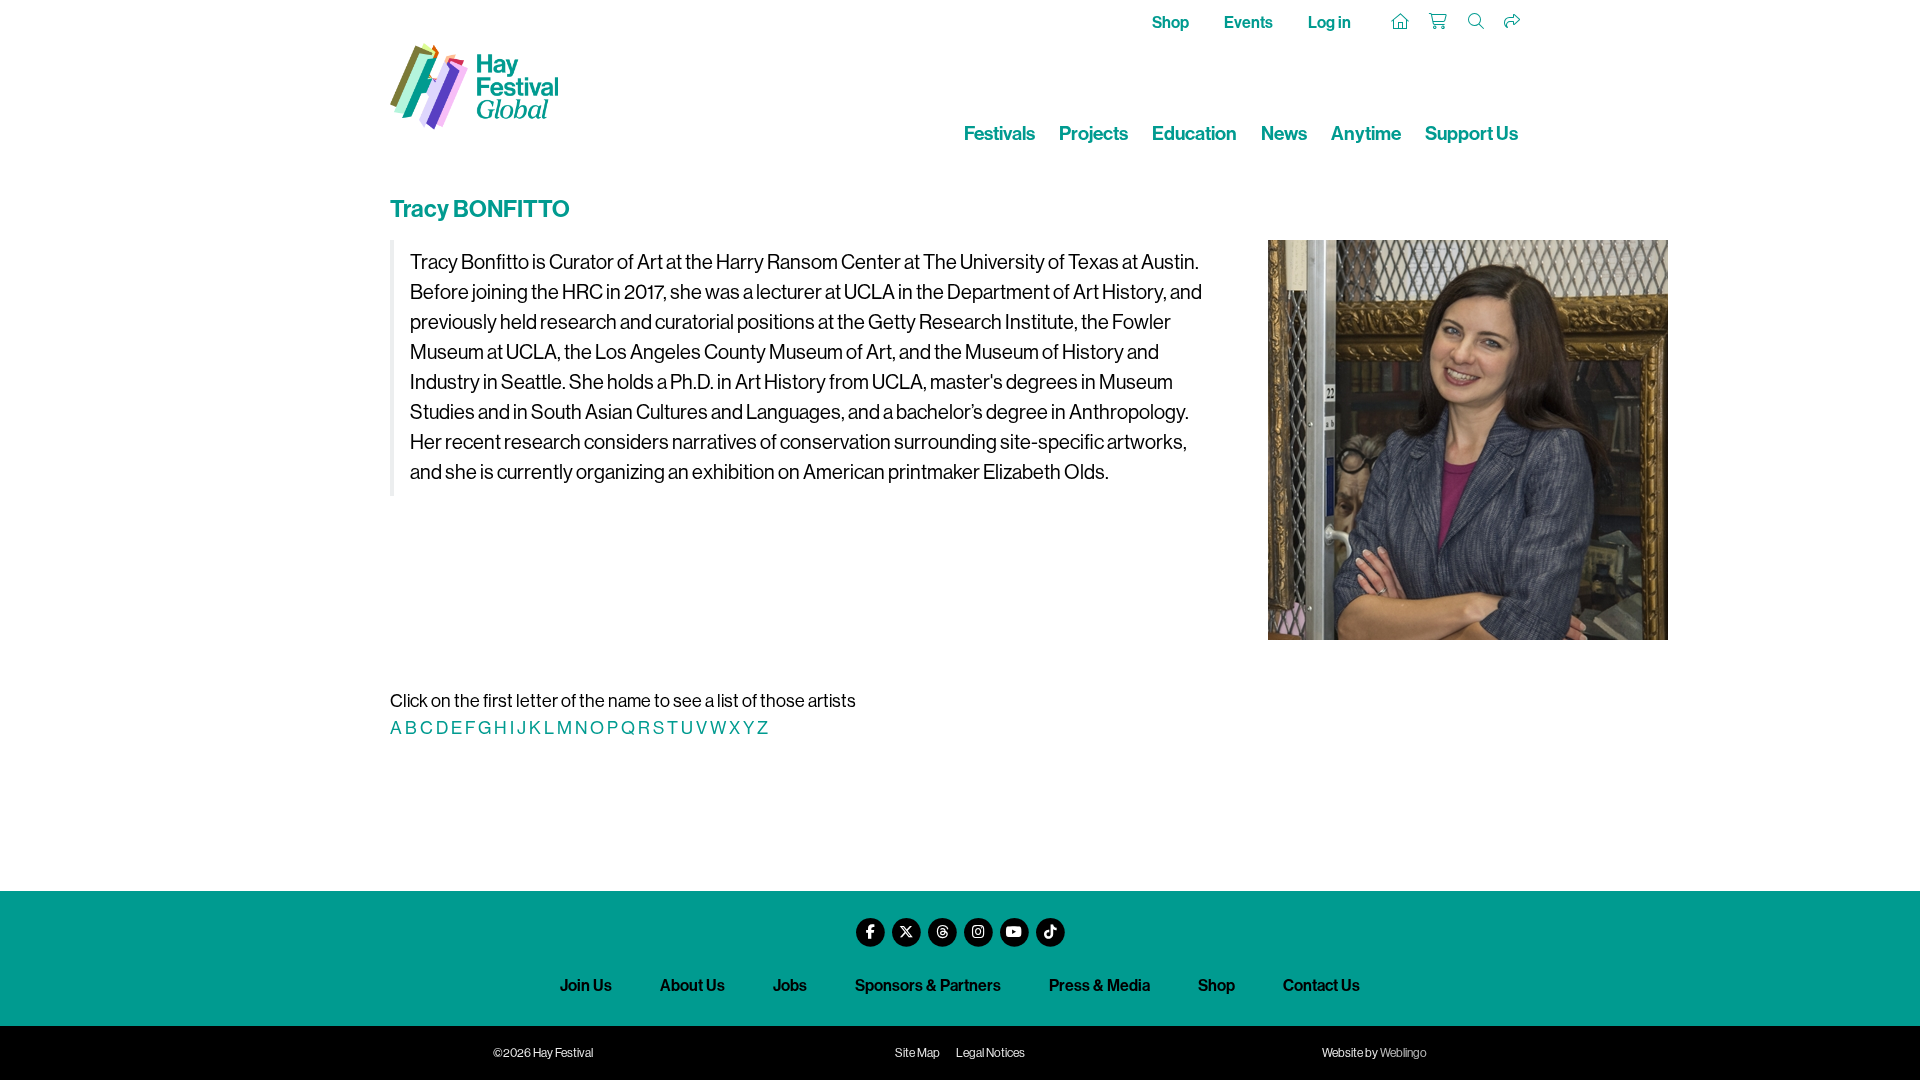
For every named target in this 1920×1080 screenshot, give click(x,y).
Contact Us (1321, 985)
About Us (692, 985)
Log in (1329, 22)
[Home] (1401, 22)
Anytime (1366, 133)
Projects (1093, 133)
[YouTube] (1014, 924)
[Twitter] (906, 924)
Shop (1170, 22)
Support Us (1471, 133)
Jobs (790, 985)
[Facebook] (870, 924)
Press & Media (1099, 985)
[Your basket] (1439, 22)
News (1284, 133)
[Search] (1477, 22)
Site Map (917, 1053)
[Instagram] (978, 924)
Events (1248, 22)
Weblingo (1403, 1053)
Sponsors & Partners (928, 985)
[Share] (1513, 22)
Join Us (586, 985)
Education (1194, 133)
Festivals (999, 133)
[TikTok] (1050, 924)
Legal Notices (990, 1053)
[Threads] (942, 924)
